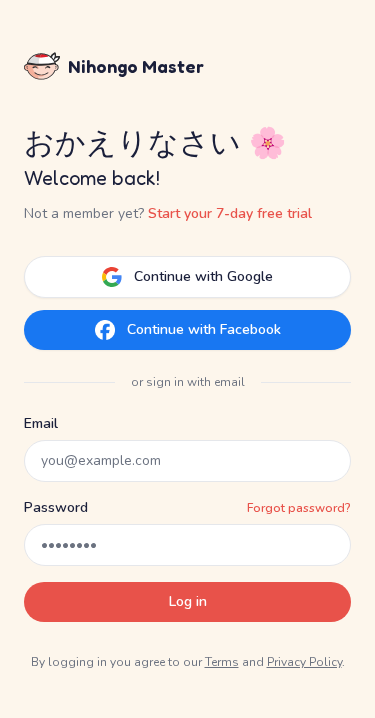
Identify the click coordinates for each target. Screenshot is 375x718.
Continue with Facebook (204, 329)
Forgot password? (299, 508)
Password (56, 507)
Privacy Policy (304, 662)
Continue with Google (203, 276)
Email (41, 423)
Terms (222, 662)
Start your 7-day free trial (230, 213)
